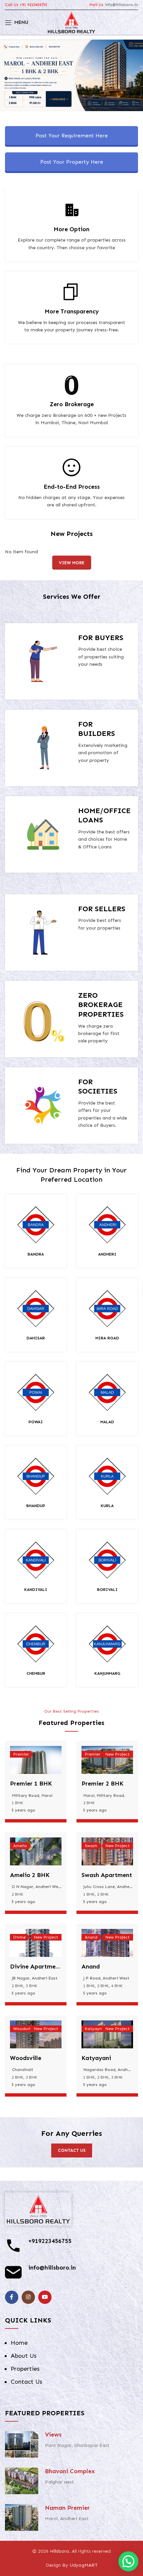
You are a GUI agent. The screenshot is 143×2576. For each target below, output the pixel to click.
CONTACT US (72, 2150)
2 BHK (89, 1803)
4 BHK (117, 1986)
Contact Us (26, 2382)
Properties (25, 2369)
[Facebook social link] (12, 2297)
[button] (128, 2561)
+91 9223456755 (33, 5)
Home (19, 2343)
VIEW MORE (72, 563)
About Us (24, 2356)
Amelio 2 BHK (30, 1875)
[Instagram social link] (28, 2297)
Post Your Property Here (72, 162)
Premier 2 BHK (102, 1784)
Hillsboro (60, 2551)
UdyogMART (84, 2565)
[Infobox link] (36, 1231)
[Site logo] (72, 22)
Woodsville (26, 2058)
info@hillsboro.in (121, 5)
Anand (91, 1967)
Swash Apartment (107, 1875)
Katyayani (96, 2058)
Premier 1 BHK (31, 1784)
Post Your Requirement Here (72, 136)
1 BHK (17, 1803)
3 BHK (31, 1986)
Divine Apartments (37, 1967)
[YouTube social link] (45, 2297)
